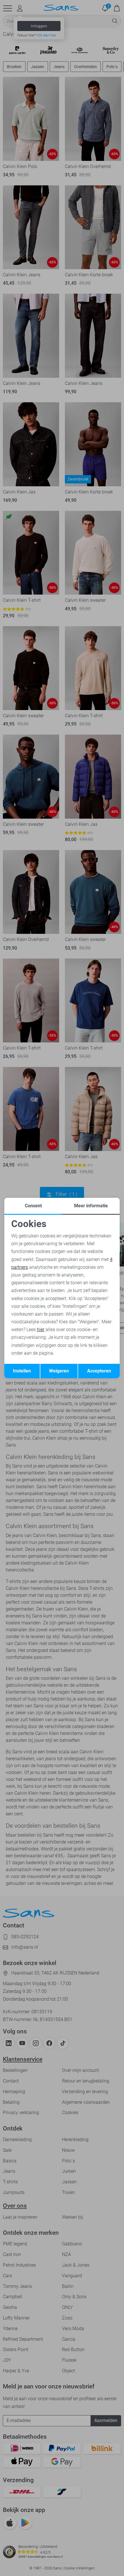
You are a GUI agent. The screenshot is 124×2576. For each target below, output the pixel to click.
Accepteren (99, 1371)
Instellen (22, 1371)
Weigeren (59, 1371)
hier (41, 1330)
